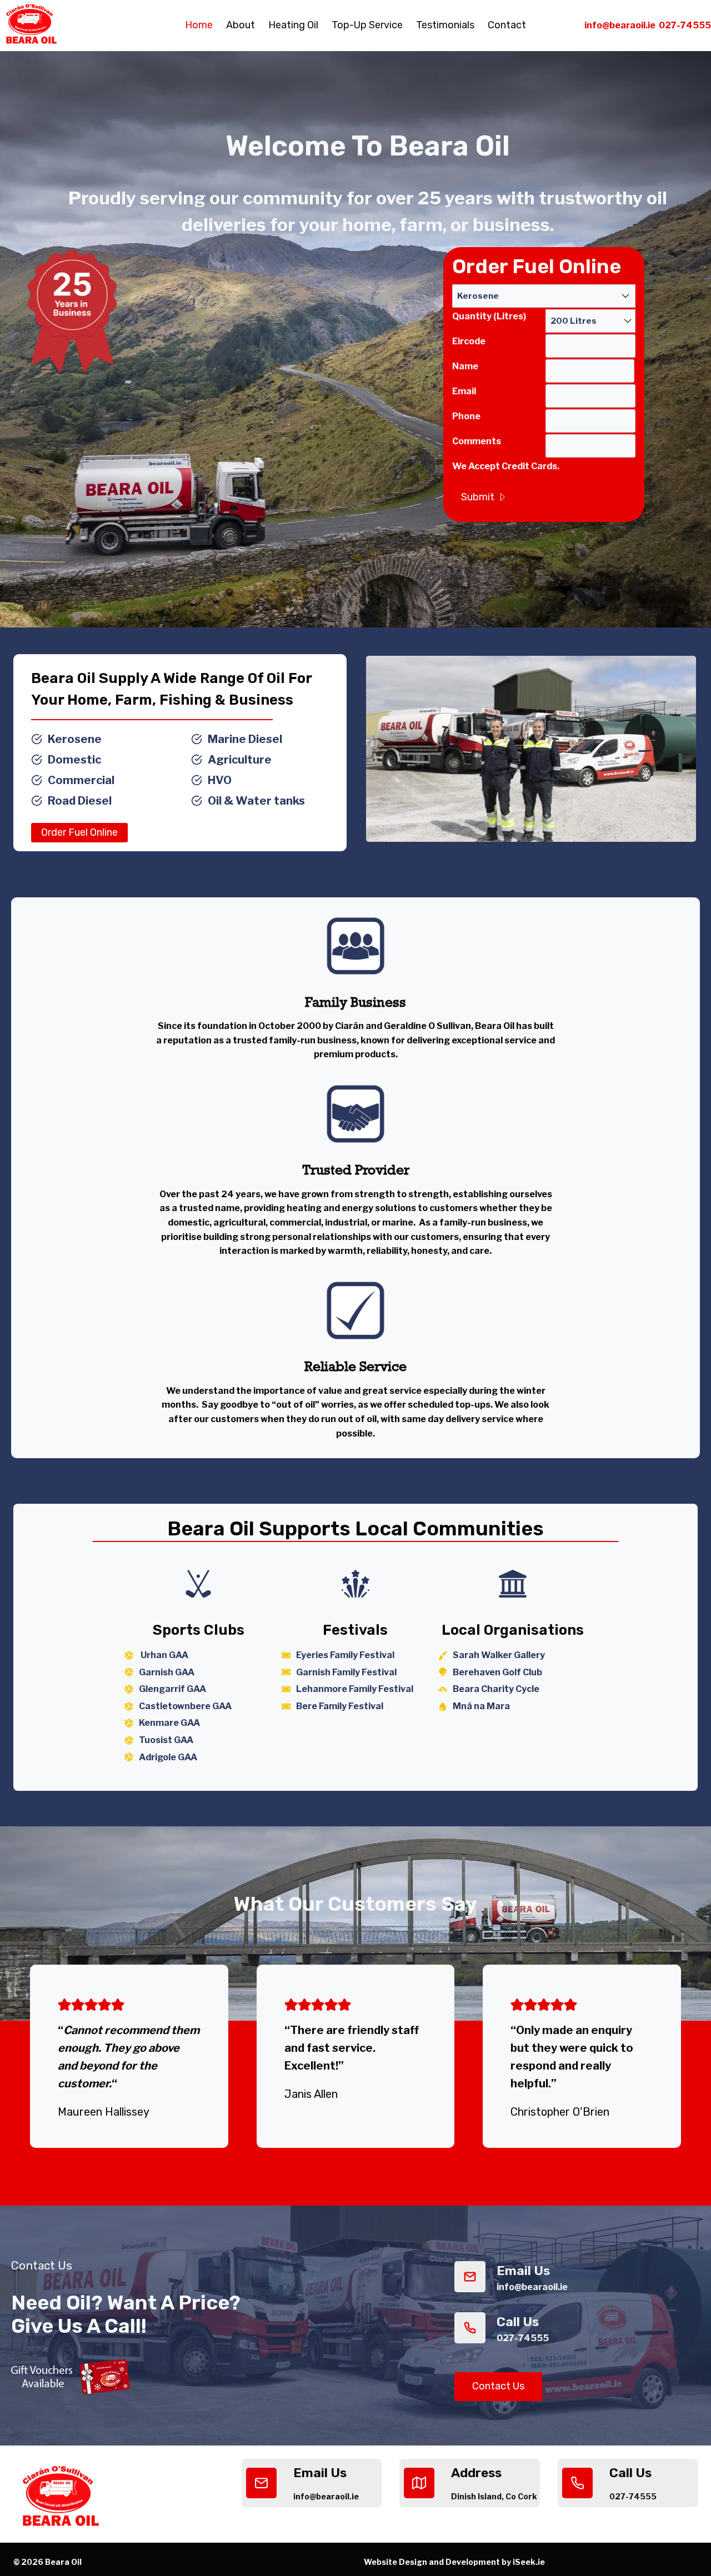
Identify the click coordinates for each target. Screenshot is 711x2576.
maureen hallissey (104, 2112)
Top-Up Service (367, 25)
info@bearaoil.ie (620, 25)
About (241, 25)
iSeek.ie (528, 2562)
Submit (478, 497)
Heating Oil (293, 25)
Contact (507, 25)
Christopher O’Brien (560, 2112)
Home (199, 25)
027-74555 (685, 25)
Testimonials (445, 25)
